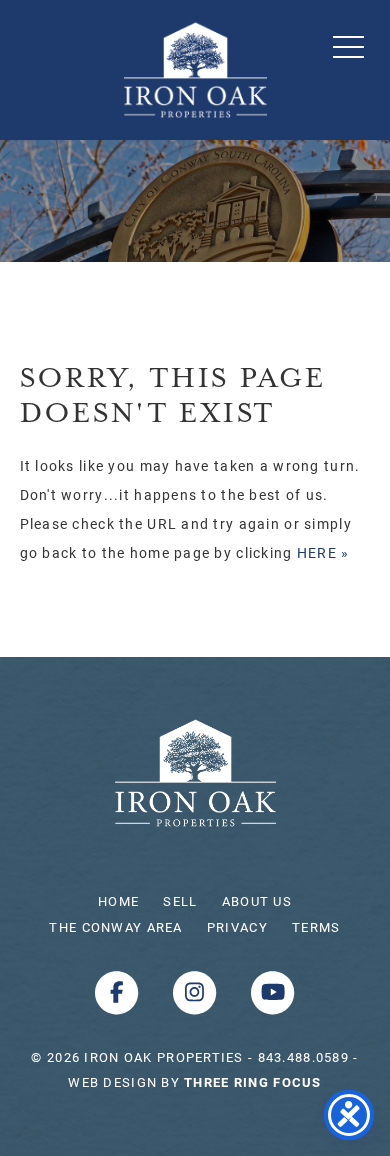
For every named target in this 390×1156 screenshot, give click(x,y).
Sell (180, 901)
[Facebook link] (119, 991)
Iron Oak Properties (195, 773)
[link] (252, 1082)
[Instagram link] (197, 991)
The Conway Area (115, 927)
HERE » (323, 552)
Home (118, 901)
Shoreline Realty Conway (195, 70)
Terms (316, 927)
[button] (348, 46)
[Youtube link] (273, 991)
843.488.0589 (303, 1057)
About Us (257, 901)
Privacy (237, 927)
